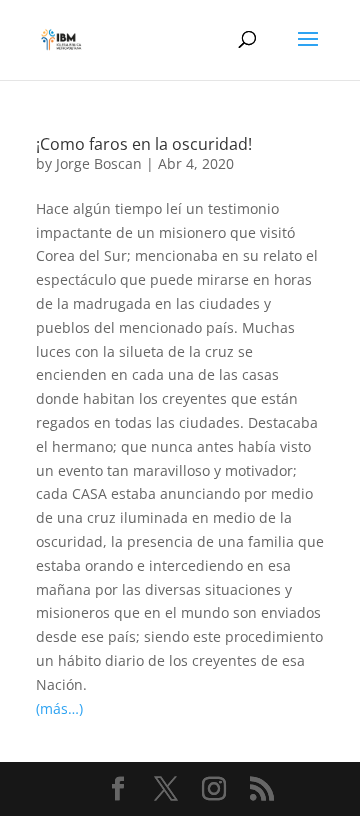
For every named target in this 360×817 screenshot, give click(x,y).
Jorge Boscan (99, 163)
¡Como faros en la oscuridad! (144, 144)
